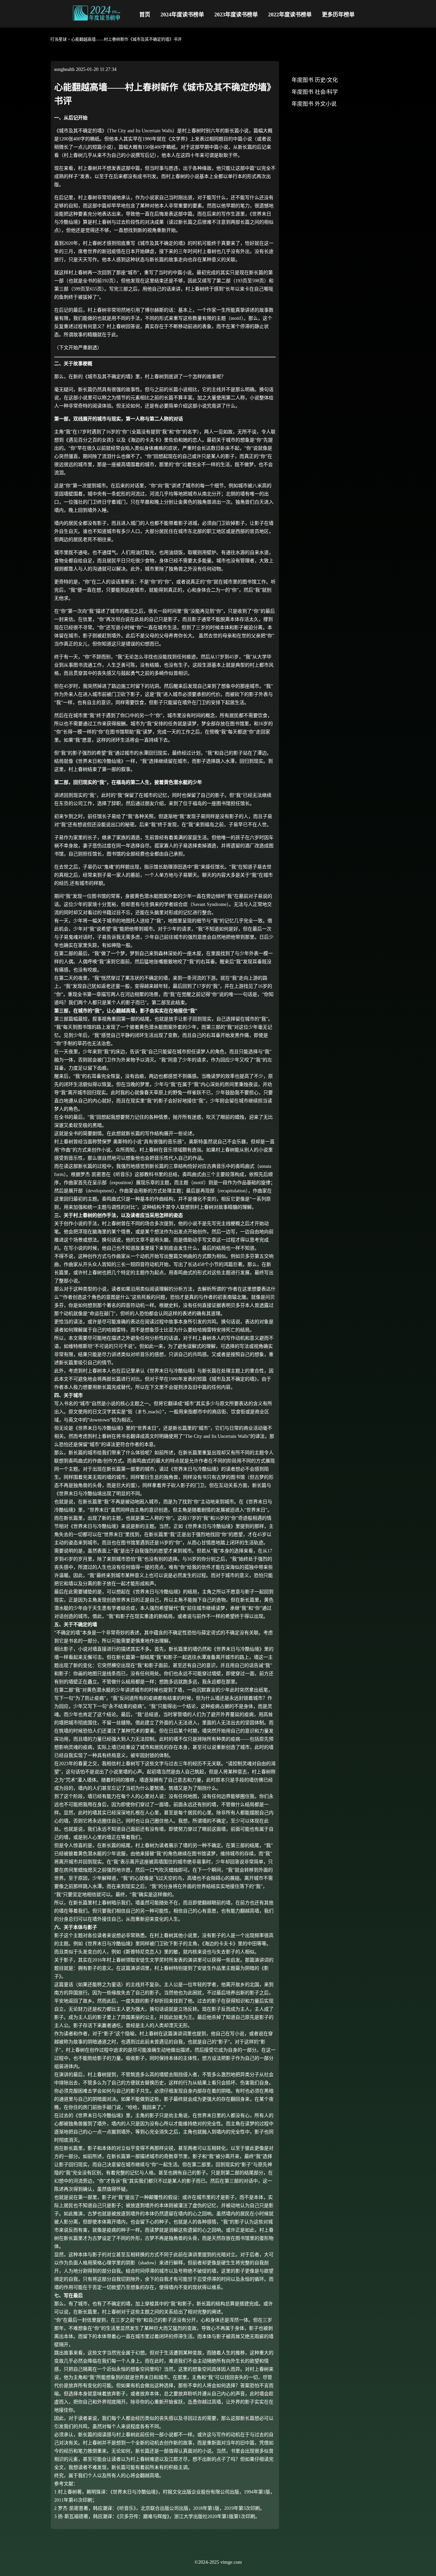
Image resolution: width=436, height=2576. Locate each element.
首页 (145, 14)
